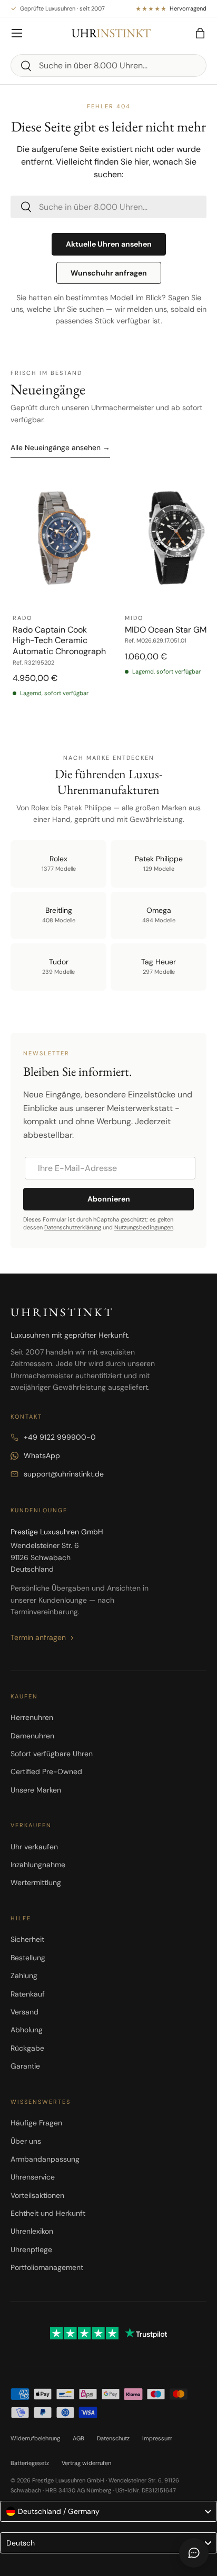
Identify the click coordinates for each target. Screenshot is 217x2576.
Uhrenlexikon (32, 2231)
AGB (78, 2438)
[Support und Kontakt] (194, 2553)
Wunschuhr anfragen (109, 273)
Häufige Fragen (36, 2123)
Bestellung (28, 1958)
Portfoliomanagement (47, 2267)
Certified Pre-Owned (46, 1771)
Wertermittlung (36, 1882)
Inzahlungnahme (38, 1865)
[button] (200, 33)
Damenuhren (32, 1736)
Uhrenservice (33, 2177)
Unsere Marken (36, 1790)
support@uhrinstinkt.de (64, 1474)
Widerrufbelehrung (35, 2438)
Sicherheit (27, 1939)
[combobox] (108, 65)
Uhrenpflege (31, 2249)
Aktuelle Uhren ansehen (109, 244)
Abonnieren (109, 1199)
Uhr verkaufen (34, 1847)
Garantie (25, 2066)
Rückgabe (27, 2048)
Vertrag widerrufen (86, 2463)
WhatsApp (42, 1455)
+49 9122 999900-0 (60, 1437)
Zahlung (24, 1976)
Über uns (26, 2141)
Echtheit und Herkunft (48, 2213)
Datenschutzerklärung (73, 1227)
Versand (24, 2012)
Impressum (157, 2438)
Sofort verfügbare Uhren (52, 1754)
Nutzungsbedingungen (144, 1227)
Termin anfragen (38, 1637)
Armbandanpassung (45, 2159)
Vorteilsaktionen (37, 2195)
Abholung (27, 2030)
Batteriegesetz (30, 2463)
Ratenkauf (28, 1994)
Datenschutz (113, 2438)
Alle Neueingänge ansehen (60, 447)
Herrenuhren (32, 1717)
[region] (108, 596)
